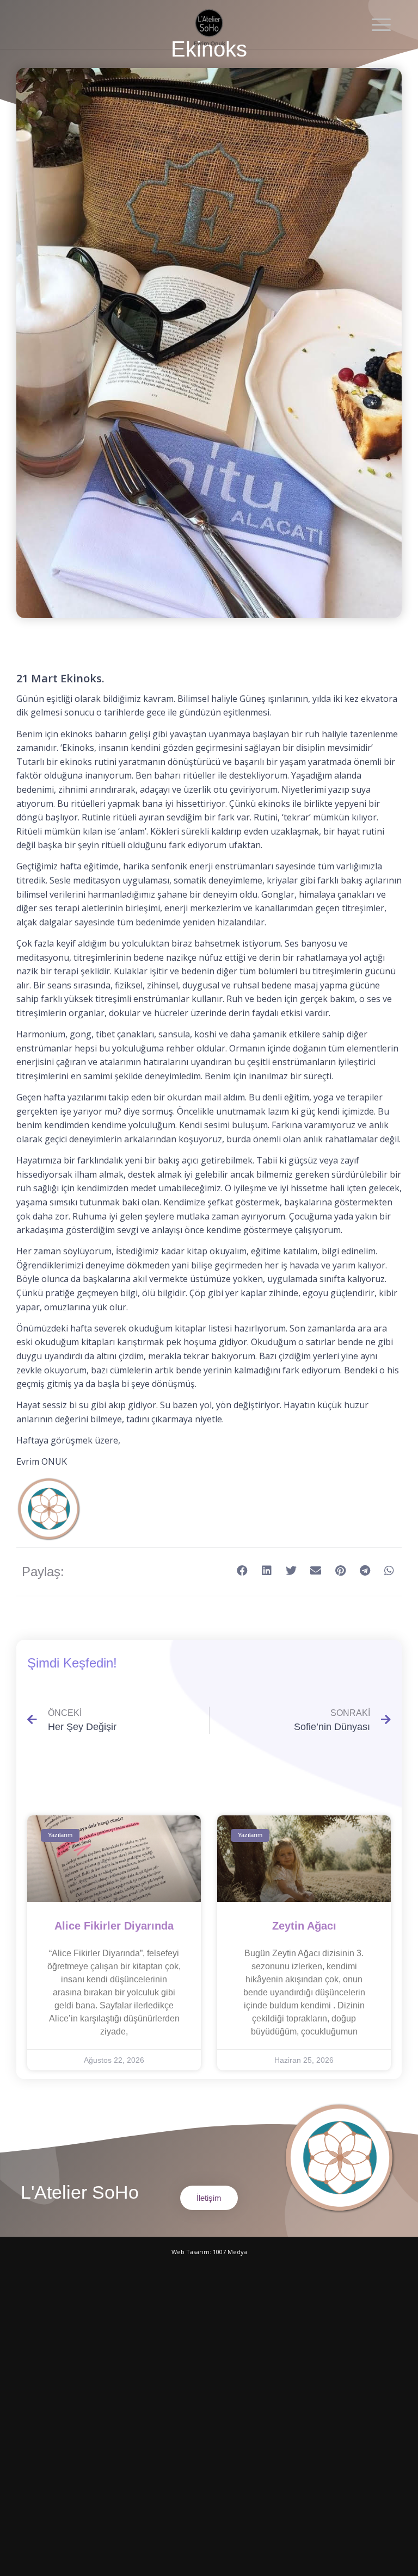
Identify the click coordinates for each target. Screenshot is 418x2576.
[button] (242, 1571)
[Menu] (376, 24)
